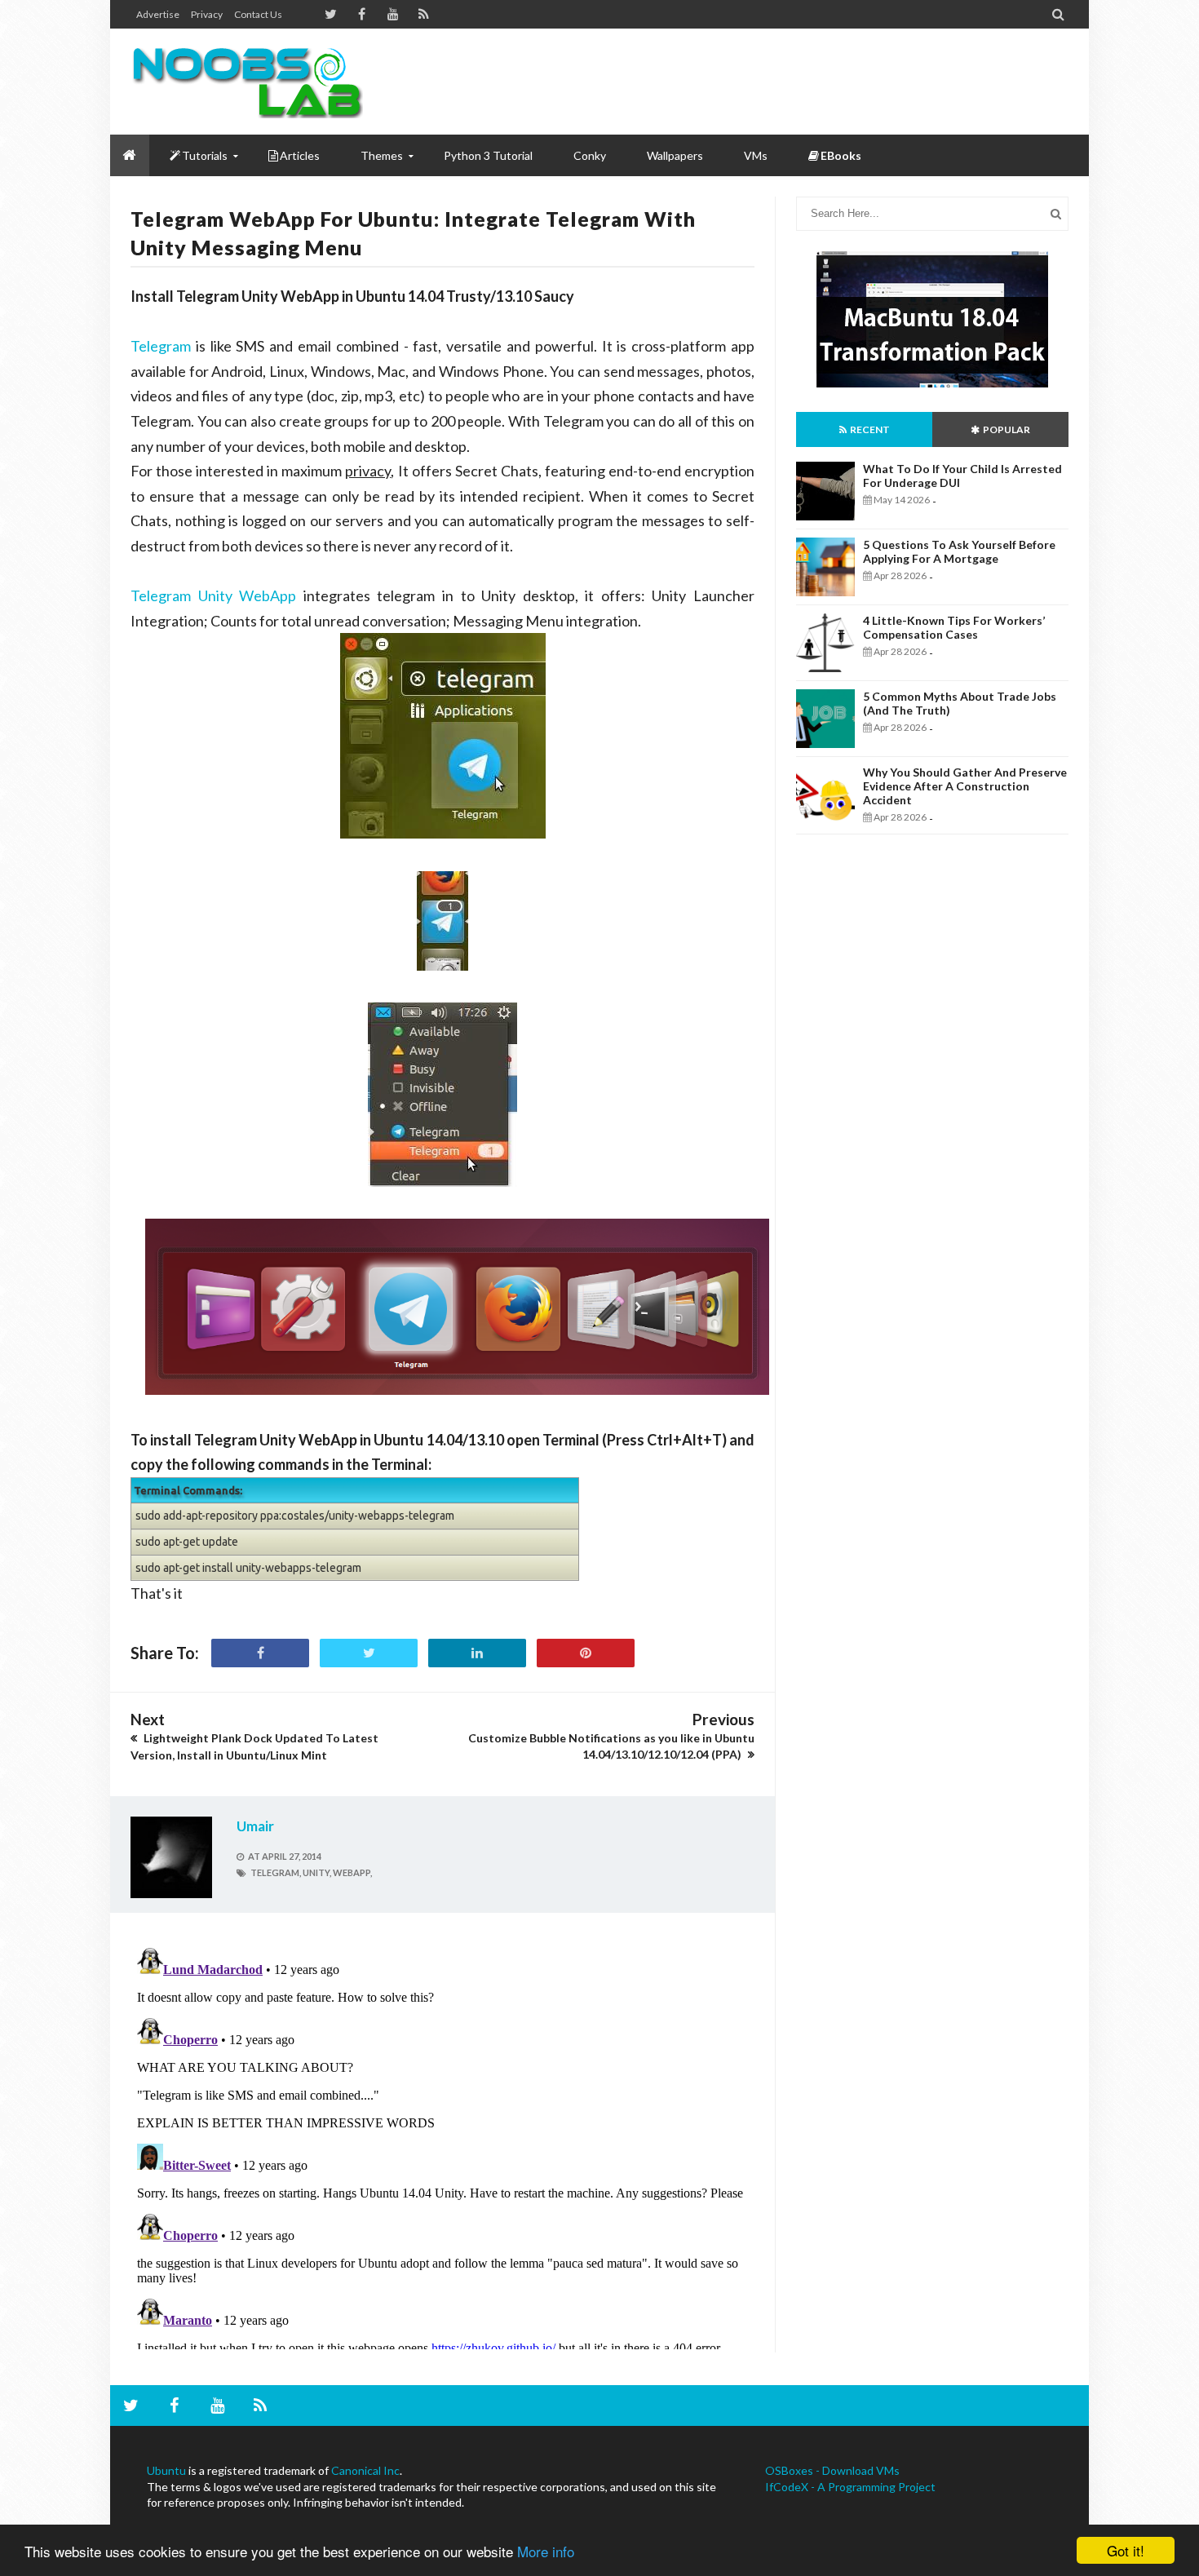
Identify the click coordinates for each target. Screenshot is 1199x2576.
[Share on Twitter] (369, 1653)
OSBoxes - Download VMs (832, 2470)
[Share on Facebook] (260, 1653)
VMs (756, 155)
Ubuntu (166, 2470)
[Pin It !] (586, 1653)
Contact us (258, 14)
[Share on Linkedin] (477, 1653)
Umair (255, 1826)
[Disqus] (442, 2145)
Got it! (1126, 2550)
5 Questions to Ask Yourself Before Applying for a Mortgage (959, 551)
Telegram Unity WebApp (213, 595)
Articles (300, 155)
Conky (590, 155)
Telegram (161, 346)
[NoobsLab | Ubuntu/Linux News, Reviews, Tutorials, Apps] (253, 82)
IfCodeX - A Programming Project (850, 2487)
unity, (317, 1872)
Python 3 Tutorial (488, 155)
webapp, (352, 1872)
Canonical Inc (365, 2470)
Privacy (207, 14)
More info (546, 2551)
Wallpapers (675, 155)
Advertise (158, 14)
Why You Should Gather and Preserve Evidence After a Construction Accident (965, 786)
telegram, (276, 1872)
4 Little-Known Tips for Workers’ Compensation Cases (954, 627)
